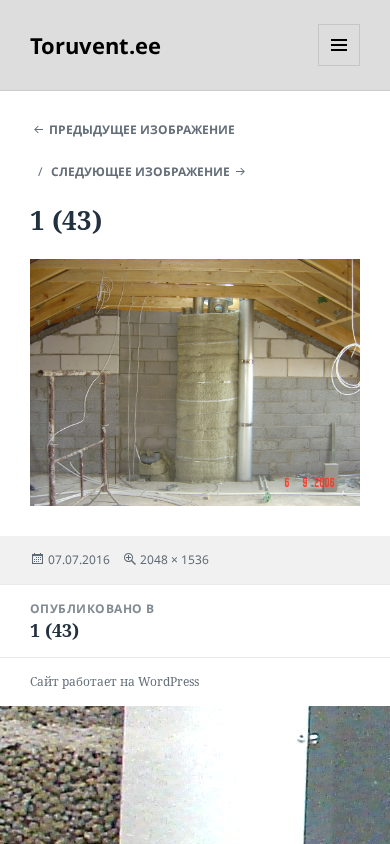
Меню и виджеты (339, 65)
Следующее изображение (140, 171)
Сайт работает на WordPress (114, 681)
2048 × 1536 (174, 559)
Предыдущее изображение (142, 129)
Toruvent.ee (95, 45)
